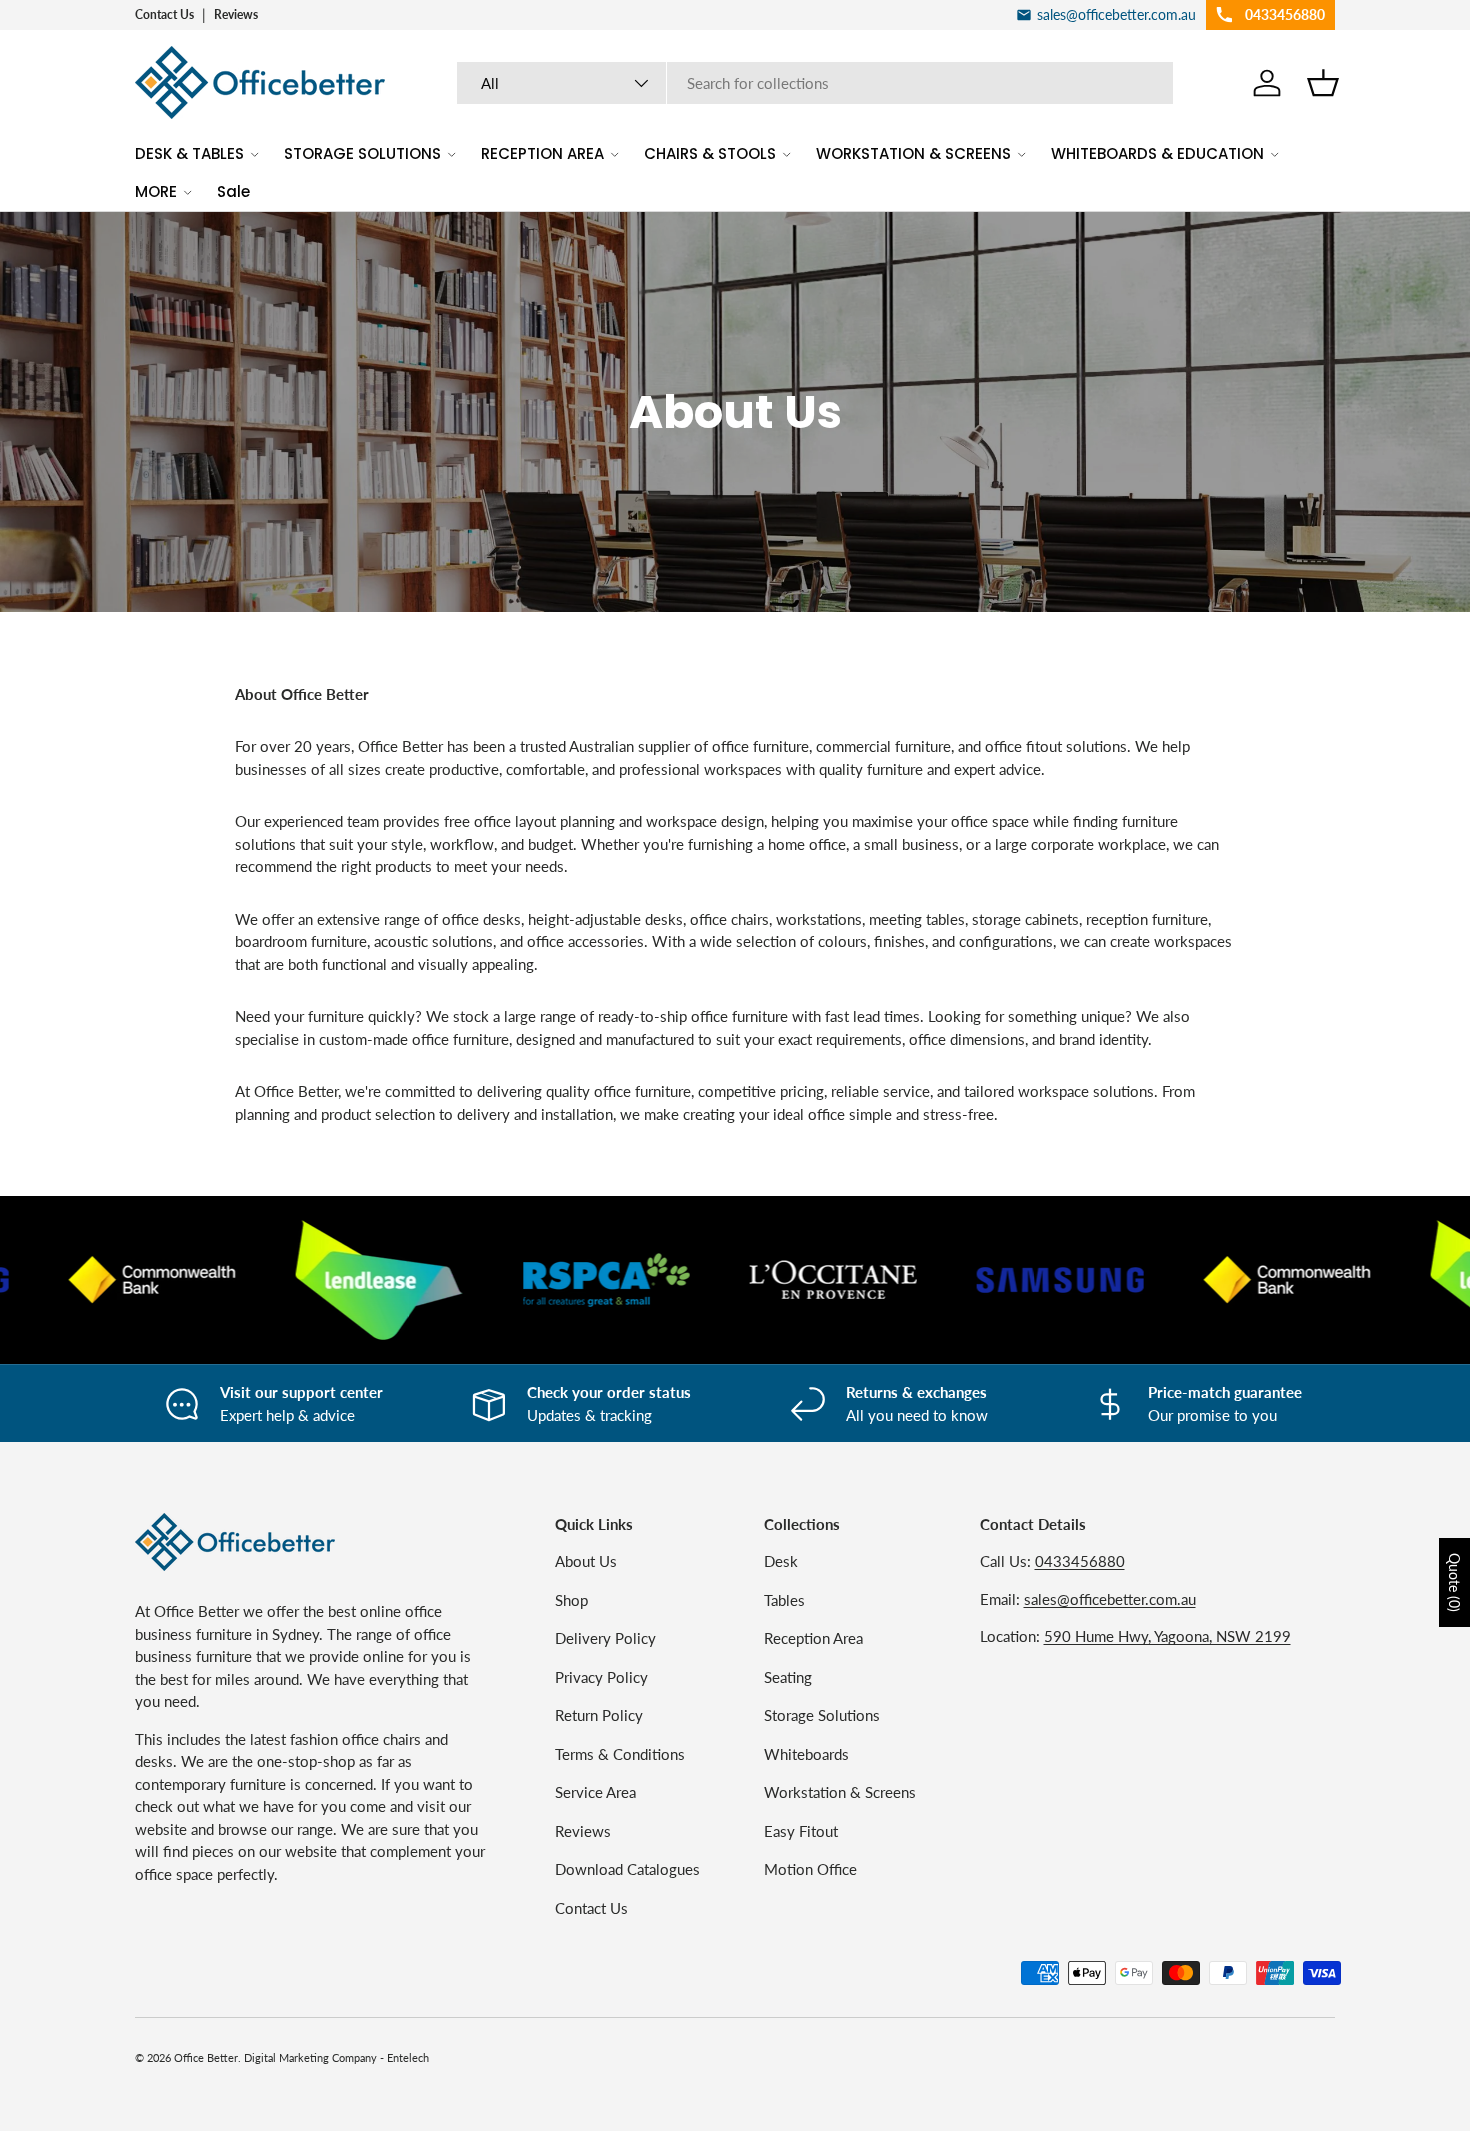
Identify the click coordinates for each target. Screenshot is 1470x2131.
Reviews (236, 14)
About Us (586, 1561)
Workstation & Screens (840, 1792)
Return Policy (599, 1715)
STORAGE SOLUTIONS (362, 153)
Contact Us (164, 14)
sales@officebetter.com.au (1110, 1599)
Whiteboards (806, 1754)
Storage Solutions (822, 1715)
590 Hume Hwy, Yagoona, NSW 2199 (1167, 1636)
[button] (1323, 83)
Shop (571, 1600)
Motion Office (810, 1869)
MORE (156, 191)
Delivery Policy (605, 1638)
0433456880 (1080, 1561)
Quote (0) (1454, 1582)
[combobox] (815, 83)
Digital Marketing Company (310, 2057)
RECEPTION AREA (542, 153)
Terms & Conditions (620, 1754)
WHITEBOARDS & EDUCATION (1157, 153)
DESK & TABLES (189, 153)
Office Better (206, 2057)
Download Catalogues (627, 1869)
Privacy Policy (601, 1677)
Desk (781, 1561)
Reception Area (813, 1638)
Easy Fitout (801, 1831)
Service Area (595, 1792)
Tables (784, 1600)
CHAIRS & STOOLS (710, 153)
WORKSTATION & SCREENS (913, 153)
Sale (233, 191)
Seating (788, 1677)
